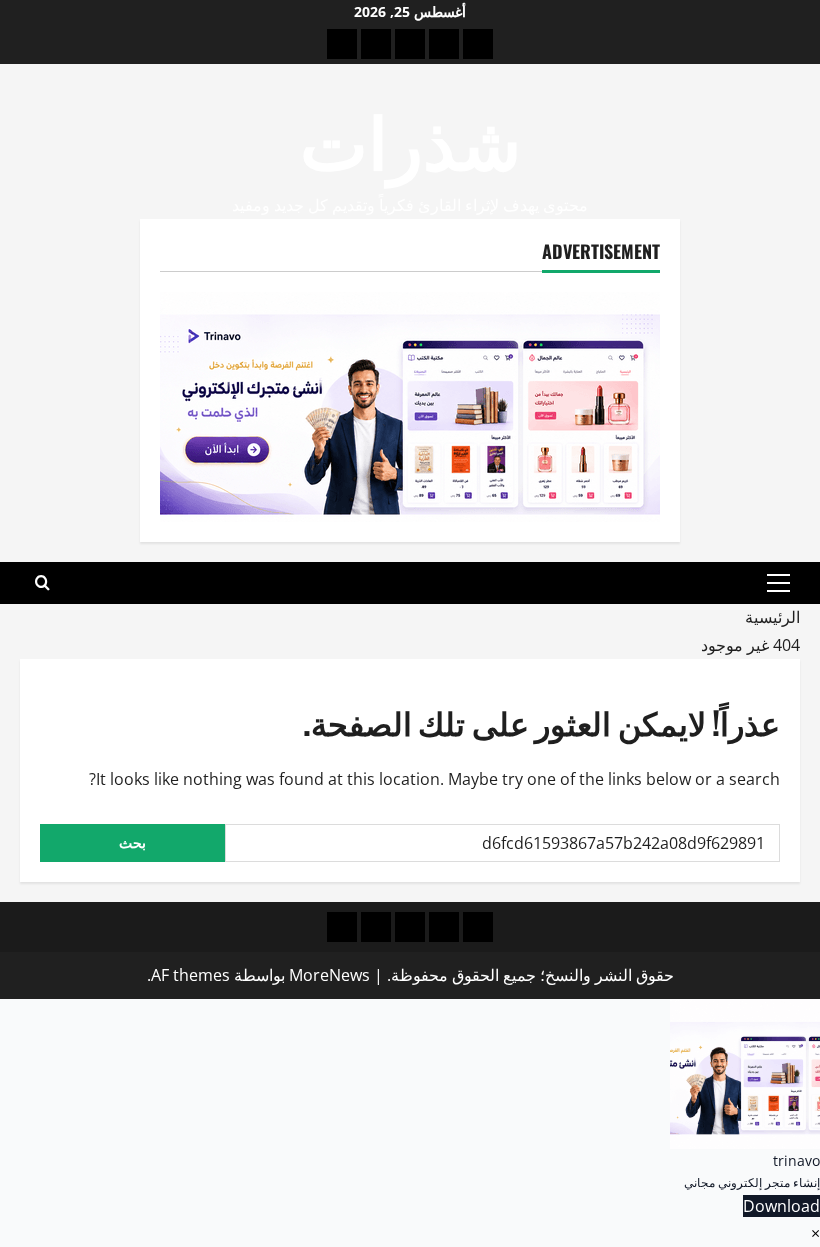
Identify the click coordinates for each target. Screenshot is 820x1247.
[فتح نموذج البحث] (42, 583)
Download (781, 1206)
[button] (778, 583)
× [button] (815, 1233)
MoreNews (329, 975)
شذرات (410, 137)
